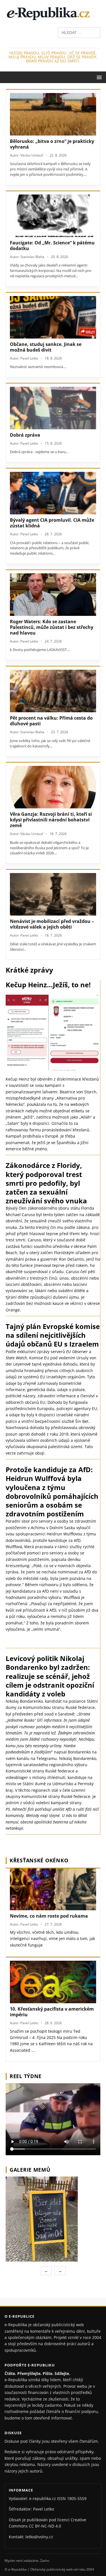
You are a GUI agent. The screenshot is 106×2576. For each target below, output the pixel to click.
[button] (98, 77)
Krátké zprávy (29, 970)
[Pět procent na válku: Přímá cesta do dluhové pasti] (53, 691)
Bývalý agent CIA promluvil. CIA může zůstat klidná (52, 523)
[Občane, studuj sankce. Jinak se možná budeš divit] (53, 317)
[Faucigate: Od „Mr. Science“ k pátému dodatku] (53, 216)
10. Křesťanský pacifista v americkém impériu (52, 2012)
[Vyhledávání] (79, 32)
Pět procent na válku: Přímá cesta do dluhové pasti (51, 721)
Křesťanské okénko (39, 1860)
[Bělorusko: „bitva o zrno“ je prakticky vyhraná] (53, 114)
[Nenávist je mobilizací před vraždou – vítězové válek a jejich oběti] (53, 894)
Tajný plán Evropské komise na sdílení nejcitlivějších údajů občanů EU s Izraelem (53, 1335)
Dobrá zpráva (25, 435)
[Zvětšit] (95, 2184)
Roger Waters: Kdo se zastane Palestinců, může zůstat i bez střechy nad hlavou (52, 627)
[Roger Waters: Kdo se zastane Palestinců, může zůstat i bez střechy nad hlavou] (53, 595)
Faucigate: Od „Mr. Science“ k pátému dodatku (52, 246)
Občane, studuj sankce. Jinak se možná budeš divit (46, 347)
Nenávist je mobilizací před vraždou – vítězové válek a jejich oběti (52, 924)
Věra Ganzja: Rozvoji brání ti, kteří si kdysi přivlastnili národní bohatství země (51, 820)
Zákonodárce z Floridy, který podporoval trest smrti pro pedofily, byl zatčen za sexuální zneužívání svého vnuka (46, 1183)
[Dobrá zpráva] (53, 408)
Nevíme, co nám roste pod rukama (49, 1916)
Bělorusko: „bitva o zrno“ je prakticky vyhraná (52, 144)
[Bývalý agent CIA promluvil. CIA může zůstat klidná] (53, 493)
